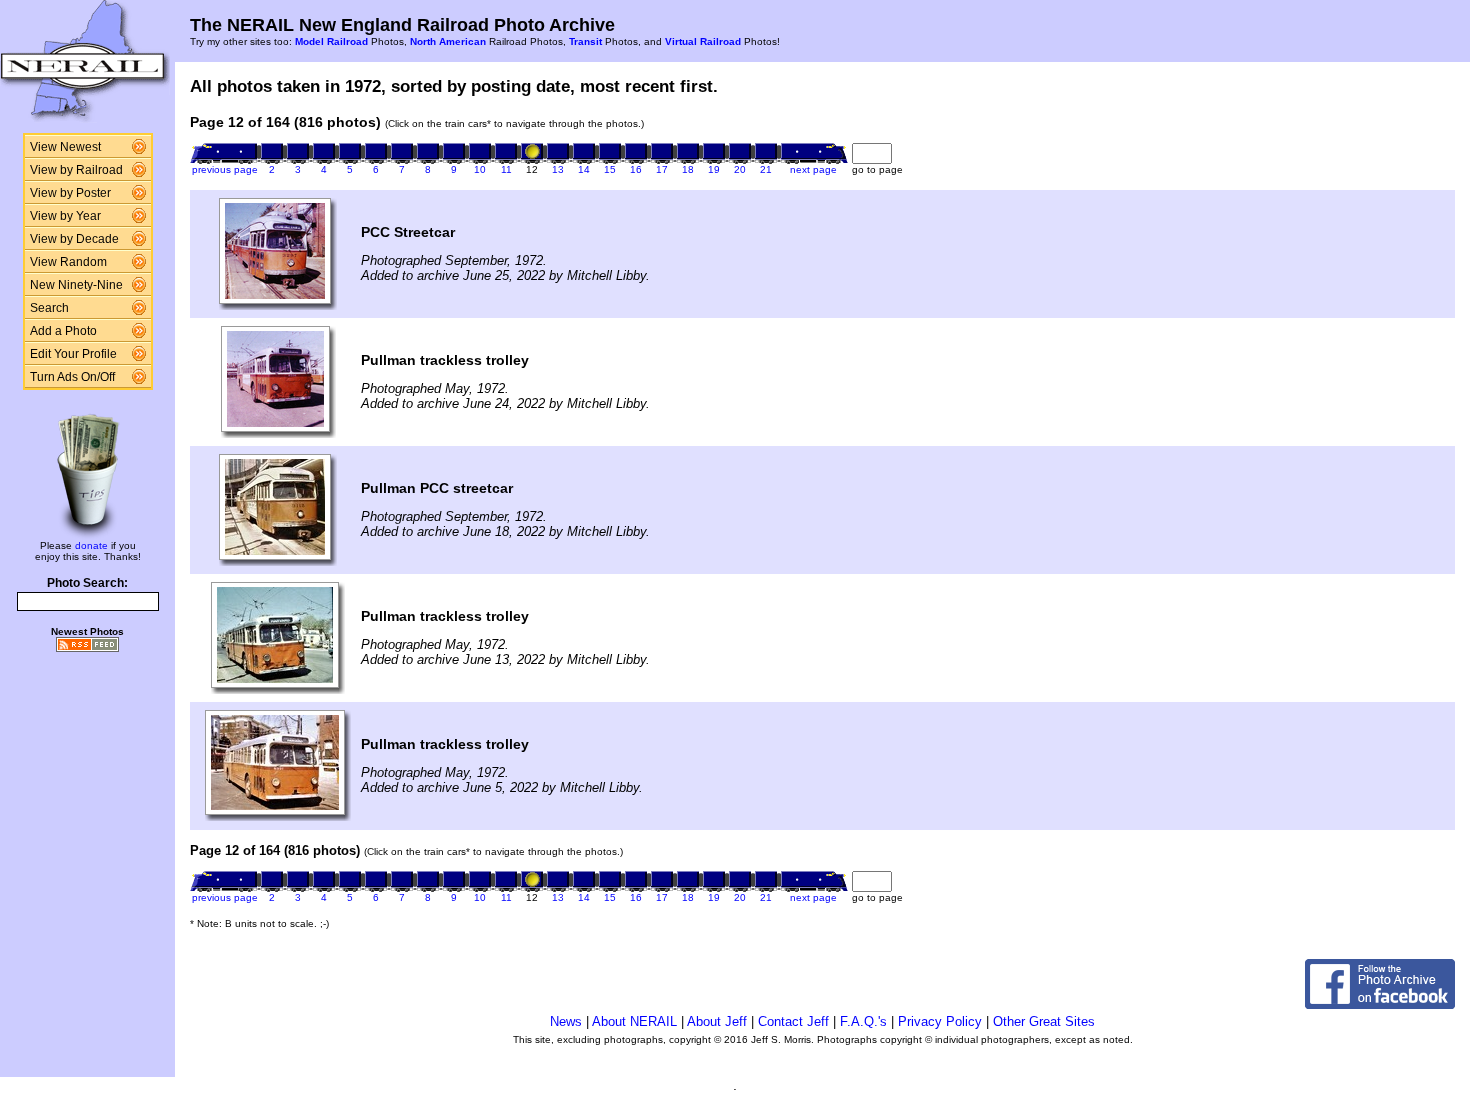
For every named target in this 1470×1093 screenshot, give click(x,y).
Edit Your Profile (73, 354)
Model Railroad (331, 41)
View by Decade (74, 239)
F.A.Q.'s (863, 1021)
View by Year (65, 216)
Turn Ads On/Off (72, 377)
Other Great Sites (1044, 1021)
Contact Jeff (793, 1021)
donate (91, 545)
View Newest (65, 147)
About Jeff (717, 1021)
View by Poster (70, 193)
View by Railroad (76, 170)
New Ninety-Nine (76, 285)
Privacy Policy (940, 1021)
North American (448, 41)
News (566, 1021)
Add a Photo (63, 331)
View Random (68, 262)
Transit (585, 41)
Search (49, 308)
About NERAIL (634, 1021)
